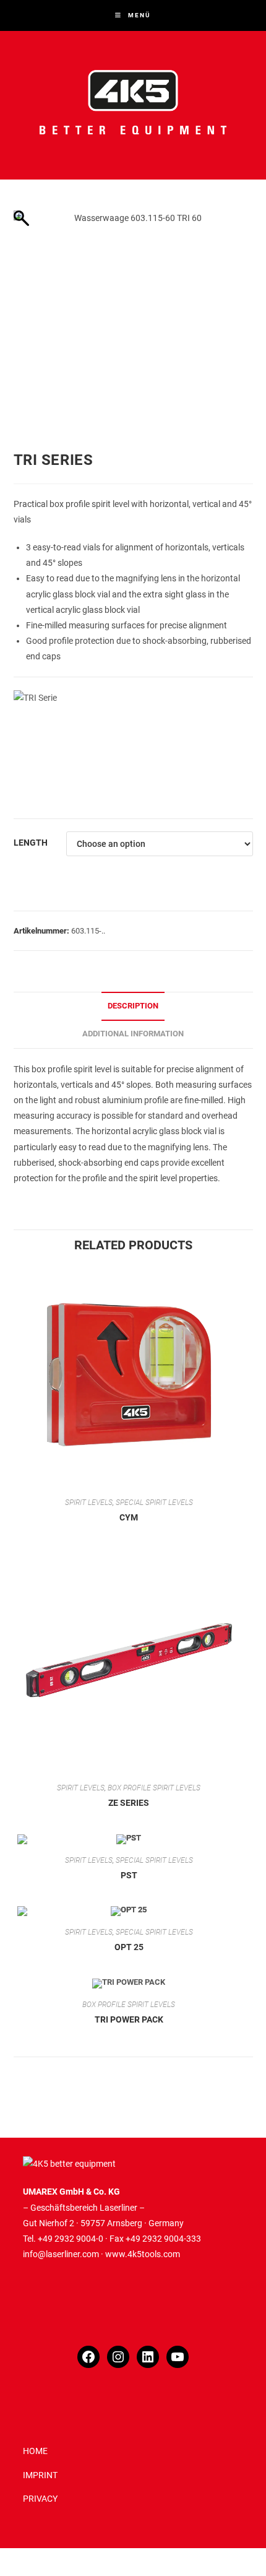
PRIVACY (40, 2499)
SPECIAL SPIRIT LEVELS (154, 1503)
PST (129, 1875)
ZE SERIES (129, 1803)
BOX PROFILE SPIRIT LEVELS (154, 1788)
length (31, 843)
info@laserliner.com (61, 2254)
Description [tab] (133, 1006)
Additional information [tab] (133, 1034)
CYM (129, 1517)
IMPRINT (40, 2475)
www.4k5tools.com (143, 2254)
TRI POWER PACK (129, 2019)
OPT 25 (129, 1947)
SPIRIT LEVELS (89, 1503)
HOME (35, 2451)
